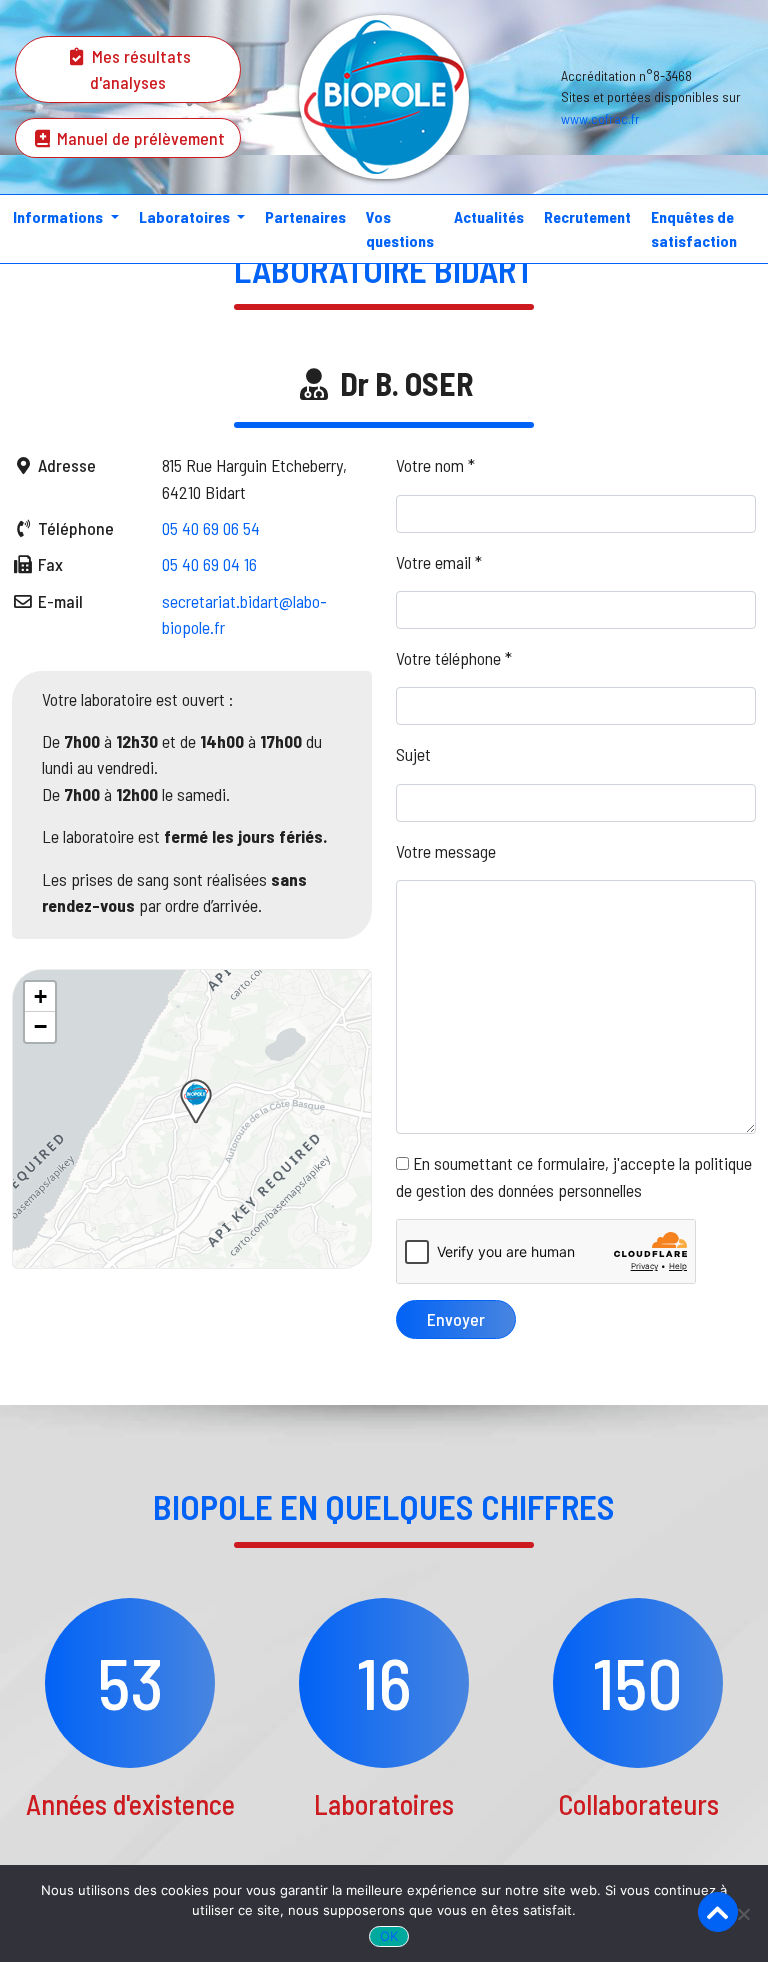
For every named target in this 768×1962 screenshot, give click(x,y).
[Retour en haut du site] (718, 1912)
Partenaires (305, 216)
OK (389, 1936)
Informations (59, 216)
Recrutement (587, 216)
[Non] (743, 1914)
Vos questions (400, 228)
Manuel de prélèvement (139, 138)
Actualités (489, 216)
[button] (196, 1101)
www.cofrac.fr (600, 118)
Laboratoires (186, 216)
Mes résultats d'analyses (139, 69)
